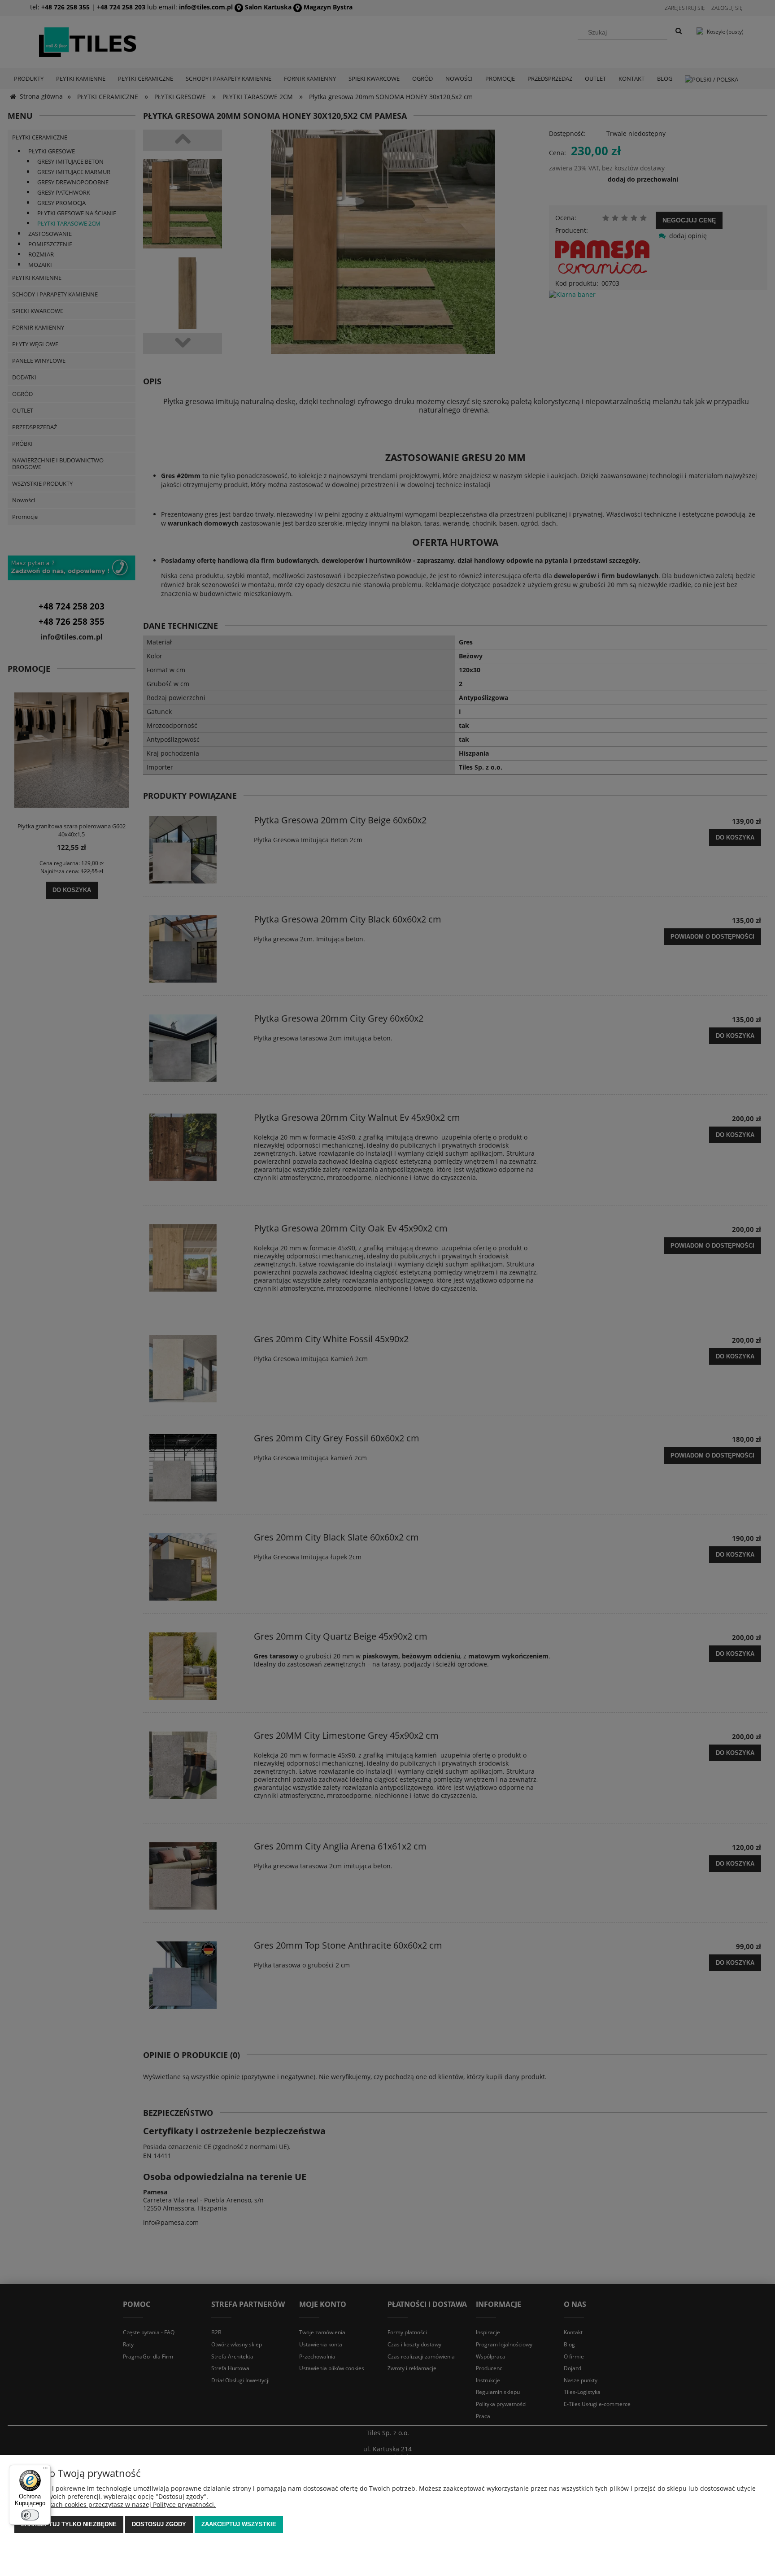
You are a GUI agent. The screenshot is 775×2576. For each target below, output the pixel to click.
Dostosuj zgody (159, 2524)
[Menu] (45, 2470)
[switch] (30, 2515)
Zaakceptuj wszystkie (239, 2524)
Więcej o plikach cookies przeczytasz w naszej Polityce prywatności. (115, 2504)
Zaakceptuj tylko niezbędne (69, 2524)
